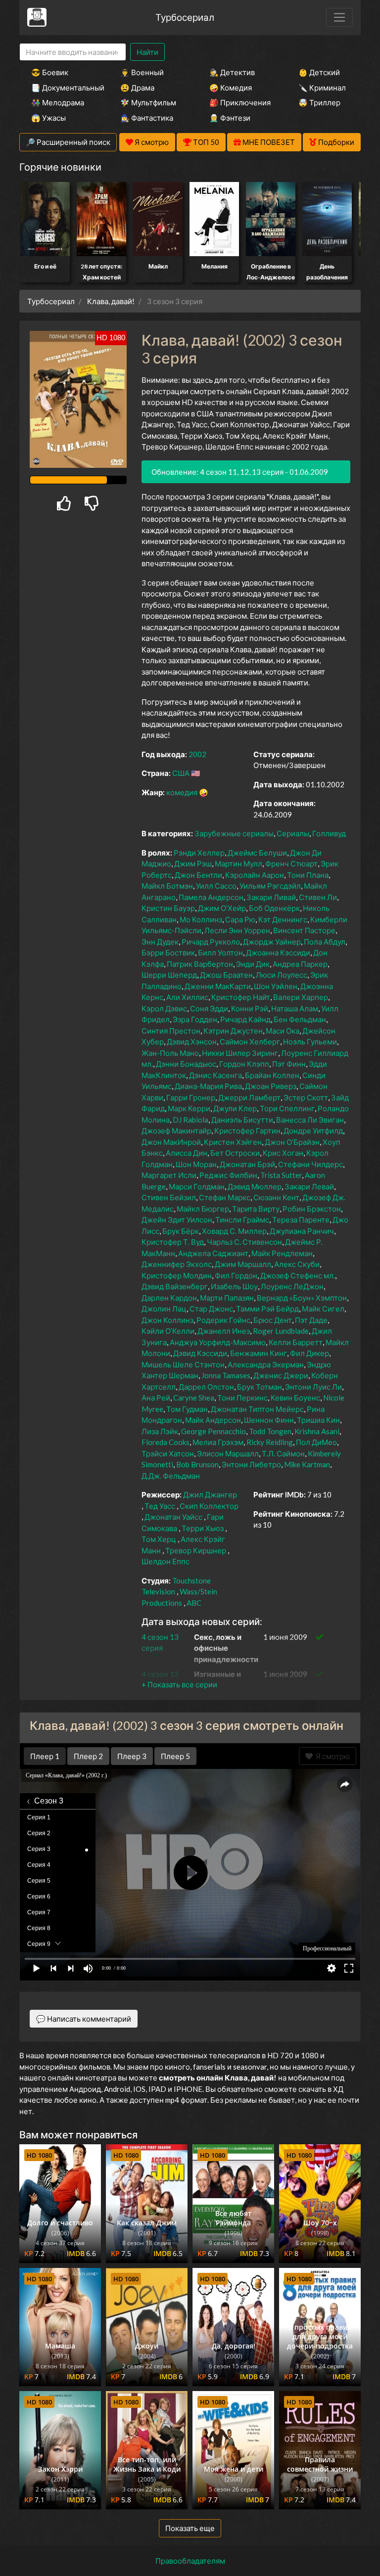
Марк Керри (189, 1108)
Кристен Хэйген (233, 1142)
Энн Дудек (160, 942)
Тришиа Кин (318, 1420)
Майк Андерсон (213, 1420)
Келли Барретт (296, 1342)
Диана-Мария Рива (208, 1086)
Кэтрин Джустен (233, 1031)
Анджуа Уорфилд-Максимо (218, 1342)
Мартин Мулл (238, 863)
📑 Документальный (62, 88)
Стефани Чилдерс (310, 1164)
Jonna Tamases (226, 1375)
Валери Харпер (301, 997)
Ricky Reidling (270, 1442)
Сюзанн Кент (276, 1197)
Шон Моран (196, 1164)
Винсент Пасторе (304, 930)
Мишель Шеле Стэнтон (183, 1364)
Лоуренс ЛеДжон (292, 1286)
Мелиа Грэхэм (218, 1442)
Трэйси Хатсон (168, 1453)
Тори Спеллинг (287, 1108)
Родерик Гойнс (223, 1320)
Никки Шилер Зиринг (240, 1053)
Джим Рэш (193, 863)
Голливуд (329, 833)
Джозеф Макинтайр (176, 1130)
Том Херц (159, 1539)
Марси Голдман (197, 1186)
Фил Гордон (236, 1275)
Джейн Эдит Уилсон (177, 1220)
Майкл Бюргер (203, 1209)
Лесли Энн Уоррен (237, 930)
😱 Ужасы (48, 118)
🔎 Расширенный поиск (68, 142)
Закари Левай (309, 1186)
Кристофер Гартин (247, 1130)
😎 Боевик (50, 72)
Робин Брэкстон (312, 1209)
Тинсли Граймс (242, 1220)
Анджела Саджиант (213, 1253)
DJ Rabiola (190, 1120)
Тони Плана (308, 875)
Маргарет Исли (169, 1175)
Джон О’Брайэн (292, 1142)
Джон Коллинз (167, 1320)
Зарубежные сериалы (234, 833)
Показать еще (190, 2528)
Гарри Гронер (191, 1097)
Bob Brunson (197, 1464)
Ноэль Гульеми (310, 1041)
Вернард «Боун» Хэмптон (302, 1298)
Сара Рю (240, 919)
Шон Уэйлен (276, 986)
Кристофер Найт (241, 997)
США (181, 773)
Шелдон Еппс (166, 1561)
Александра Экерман (266, 1364)
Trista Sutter (281, 1175)
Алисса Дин (187, 1153)
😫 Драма (137, 88)
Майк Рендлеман (282, 1253)
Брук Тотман (260, 1387)
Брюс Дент (273, 1320)
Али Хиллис (187, 997)
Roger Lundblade (281, 1331)
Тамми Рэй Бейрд (267, 1309)
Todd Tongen (270, 1431)
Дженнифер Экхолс (177, 1264)
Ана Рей (156, 1398)
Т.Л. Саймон (283, 1453)
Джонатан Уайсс (173, 1517)
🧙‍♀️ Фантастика (147, 118)
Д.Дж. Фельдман (171, 1476)
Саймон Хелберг (250, 1041)
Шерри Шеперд (169, 975)
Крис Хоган (283, 1153)
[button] (179, 1684)
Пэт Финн (289, 1064)
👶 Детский (319, 72)
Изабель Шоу (234, 1286)
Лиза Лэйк (160, 1431)
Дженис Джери (281, 1375)
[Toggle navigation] (339, 17)
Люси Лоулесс (282, 975)
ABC (194, 1603)
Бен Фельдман (300, 1019)
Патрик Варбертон (200, 964)
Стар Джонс (211, 1309)
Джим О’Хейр (222, 908)
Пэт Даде (311, 1320)
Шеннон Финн (269, 1420)
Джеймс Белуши (257, 853)
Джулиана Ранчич (302, 1231)
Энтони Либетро (251, 1464)
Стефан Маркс (225, 1197)
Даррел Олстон (206, 1387)
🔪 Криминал (322, 88)
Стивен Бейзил (169, 1197)
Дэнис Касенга (215, 1075)
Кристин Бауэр (168, 908)
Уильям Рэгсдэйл (270, 886)
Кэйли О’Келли (168, 1331)
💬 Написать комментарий (84, 2019)
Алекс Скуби (297, 1264)
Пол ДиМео (316, 1442)
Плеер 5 (175, 1756)
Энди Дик (253, 964)
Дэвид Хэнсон (192, 1041)
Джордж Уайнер (272, 942)
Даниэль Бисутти (242, 1120)
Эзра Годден (195, 1019)
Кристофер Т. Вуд (173, 1242)
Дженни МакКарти (218, 986)
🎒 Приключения (240, 102)
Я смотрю (331, 1756)
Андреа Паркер (300, 964)
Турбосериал (185, 17)
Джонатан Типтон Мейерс (257, 1409)
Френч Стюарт (291, 863)
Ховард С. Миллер (234, 1231)
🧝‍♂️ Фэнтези (230, 118)
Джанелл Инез (224, 1331)
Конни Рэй (250, 1008)
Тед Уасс (160, 1506)
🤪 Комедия (231, 88)
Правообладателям (190, 2561)
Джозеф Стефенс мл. (298, 1275)
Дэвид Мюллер (255, 1186)
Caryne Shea (194, 1398)
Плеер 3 (132, 1756)
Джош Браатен (226, 975)
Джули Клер (235, 1108)
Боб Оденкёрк (274, 908)
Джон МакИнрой (171, 1142)
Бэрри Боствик (168, 952)
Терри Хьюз (203, 1528)
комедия (182, 792)
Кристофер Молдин (177, 1275)
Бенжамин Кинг (259, 1353)
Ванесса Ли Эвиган (310, 1120)
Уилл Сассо (216, 886)
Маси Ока (283, 1031)
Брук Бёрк (181, 1231)
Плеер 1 (45, 1756)
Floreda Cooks (166, 1442)
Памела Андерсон (211, 897)
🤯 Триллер (319, 102)
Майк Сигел (323, 1309)
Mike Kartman (307, 1464)
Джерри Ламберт (249, 1097)
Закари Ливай (271, 897)
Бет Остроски (235, 1153)
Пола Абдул (325, 942)
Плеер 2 (88, 1756)
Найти (147, 52)
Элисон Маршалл (228, 1453)
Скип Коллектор (209, 1506)
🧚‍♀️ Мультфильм (148, 102)
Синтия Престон (171, 1031)
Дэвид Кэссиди (200, 1353)
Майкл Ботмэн (167, 886)
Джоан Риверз (271, 1086)
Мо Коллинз (201, 919)
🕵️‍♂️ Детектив (232, 72)
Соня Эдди (209, 1008)
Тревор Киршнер (196, 1550)
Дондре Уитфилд (313, 1130)
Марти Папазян (227, 1298)
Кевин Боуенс (295, 1398)
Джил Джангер (210, 1494)
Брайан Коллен (272, 1075)
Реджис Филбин (228, 1175)
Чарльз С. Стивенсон (244, 1242)
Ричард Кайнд (245, 1019)
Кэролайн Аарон (255, 875)
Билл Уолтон (220, 952)
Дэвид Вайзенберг (175, 1286)
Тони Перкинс (242, 1398)
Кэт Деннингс (283, 919)
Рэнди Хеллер (199, 853)
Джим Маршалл (243, 1264)
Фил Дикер (309, 1353)
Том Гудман (187, 1409)
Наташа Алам (295, 1008)
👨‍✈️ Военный (142, 72)
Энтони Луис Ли (313, 1387)
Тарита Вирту (256, 1209)
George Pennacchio (214, 1431)
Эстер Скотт (306, 1097)
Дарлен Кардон (169, 1298)
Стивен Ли (318, 897)
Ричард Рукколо (211, 942)
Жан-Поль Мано (170, 1053)
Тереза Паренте (301, 1220)
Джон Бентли (198, 875)
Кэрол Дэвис (164, 1008)
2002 (197, 754)
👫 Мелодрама (58, 102)
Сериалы (293, 833)
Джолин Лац (164, 1309)
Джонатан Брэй (247, 1164)
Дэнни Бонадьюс (186, 1064)
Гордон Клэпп (244, 1064)
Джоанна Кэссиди (278, 952)
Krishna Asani (317, 1431)
